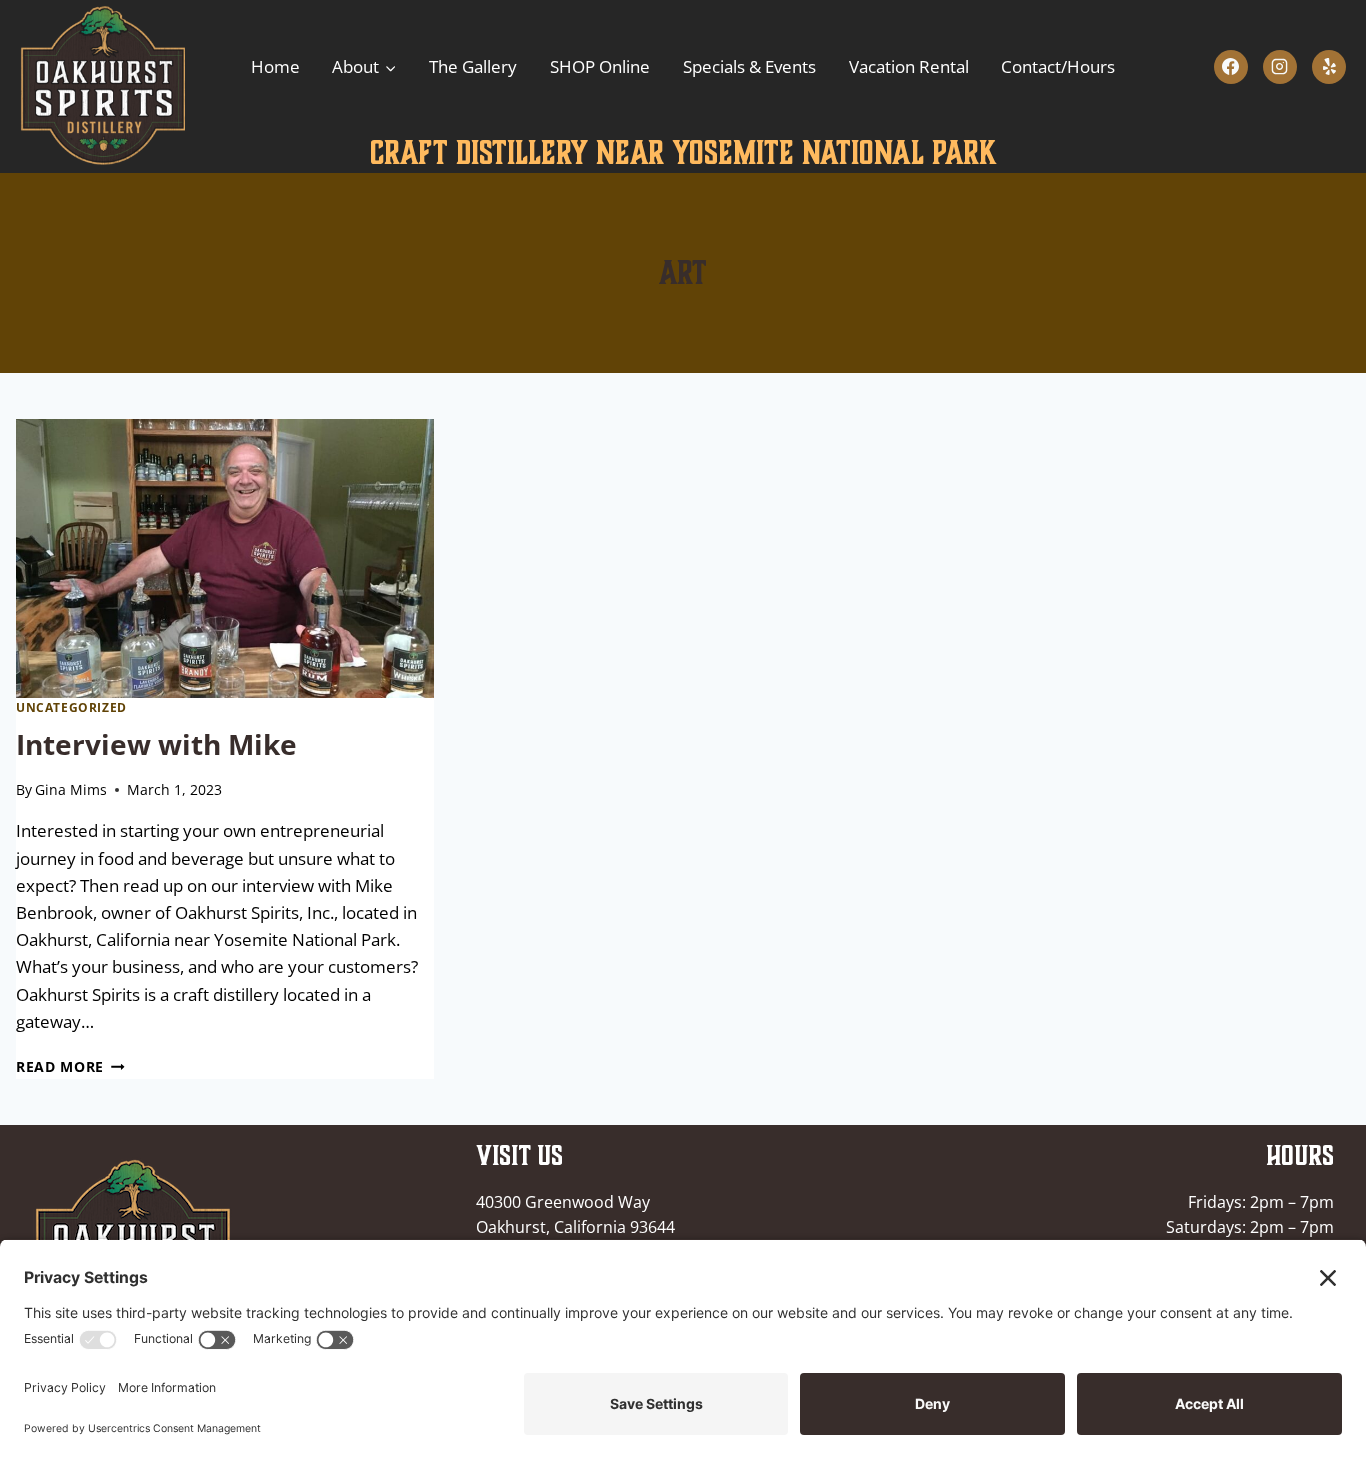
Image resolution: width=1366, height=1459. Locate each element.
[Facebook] (1231, 67)
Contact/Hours (1058, 66)
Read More (70, 1066)
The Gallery (473, 66)
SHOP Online (600, 66)
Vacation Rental (909, 66)
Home (275, 66)
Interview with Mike (156, 744)
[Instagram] (1280, 67)
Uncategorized (71, 707)
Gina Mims (71, 789)
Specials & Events (749, 66)
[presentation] (225, 558)
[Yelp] (1329, 67)
